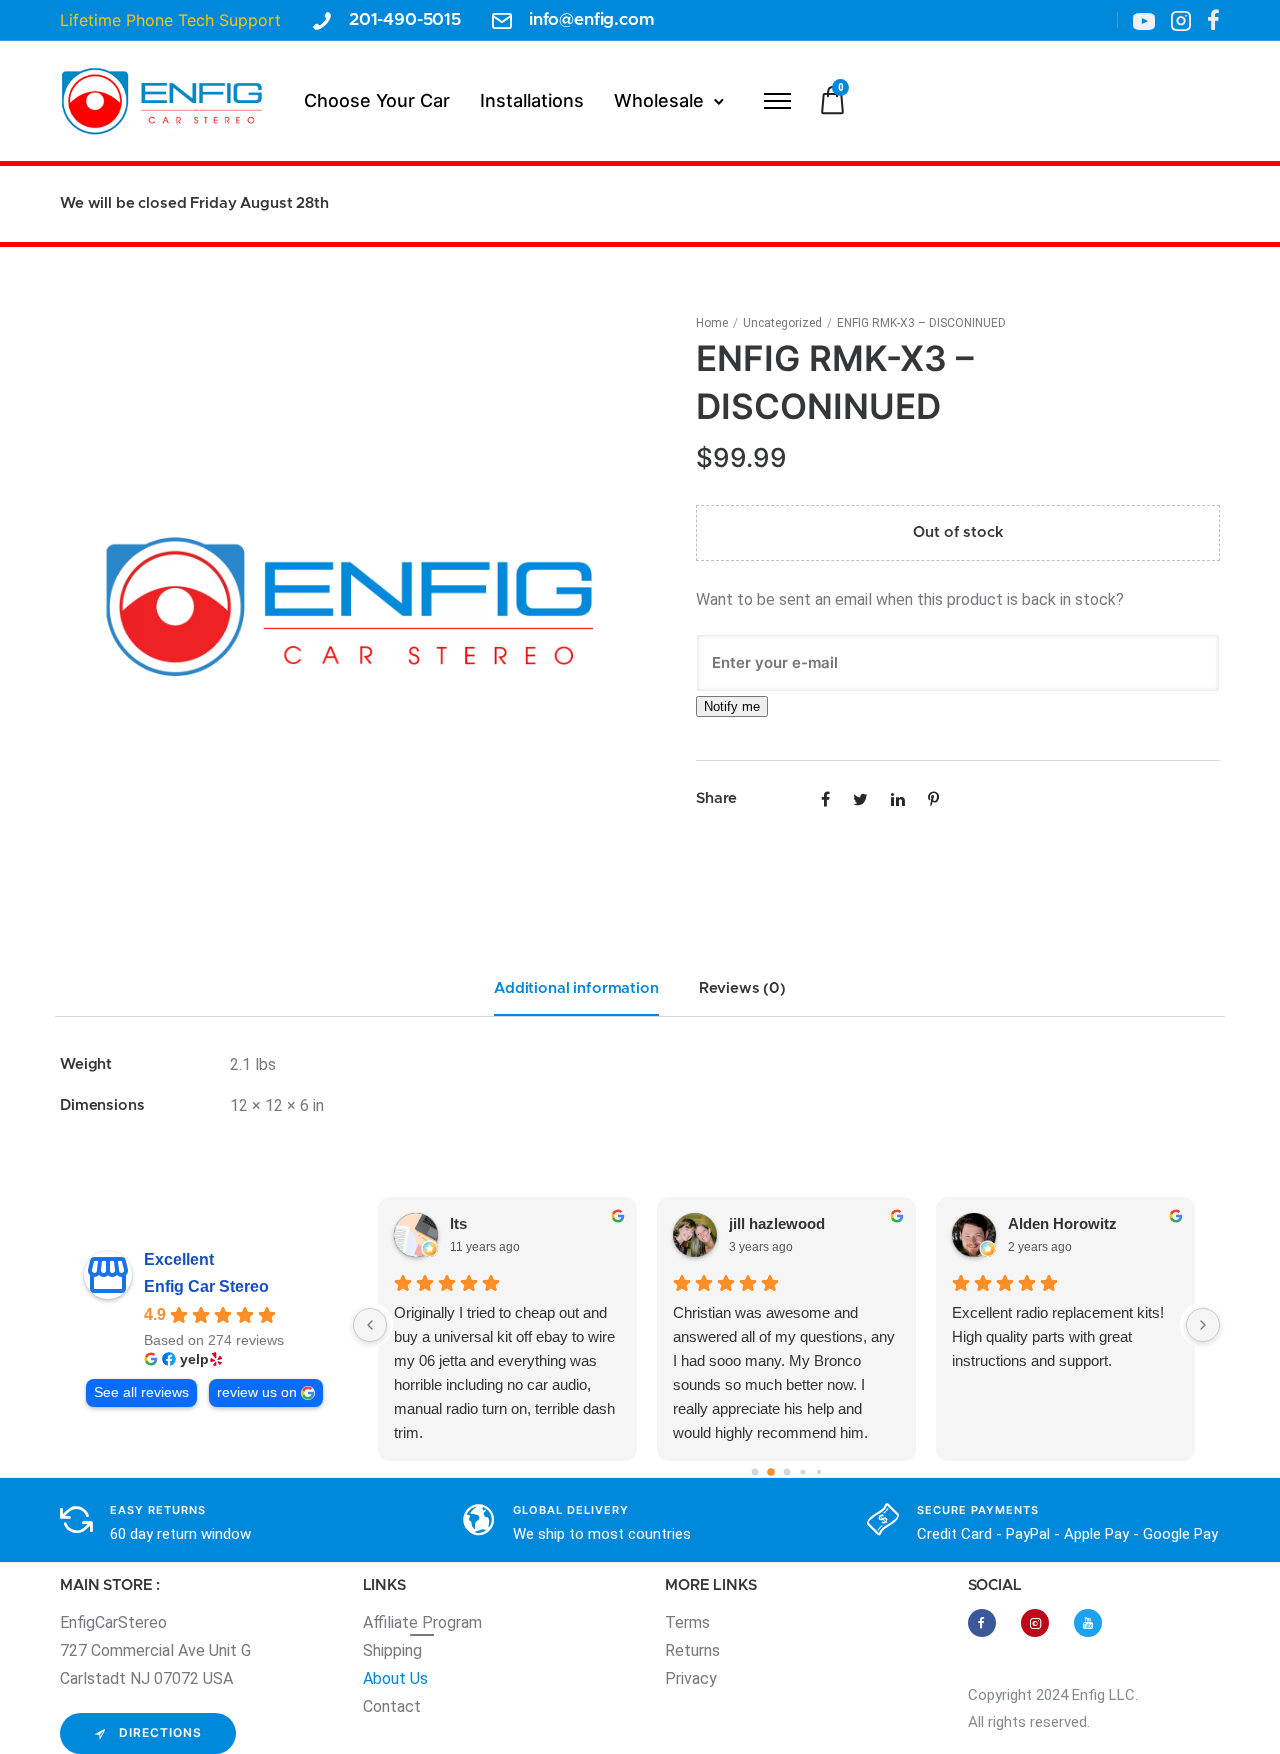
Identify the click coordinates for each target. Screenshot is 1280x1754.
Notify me (732, 706)
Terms (687, 1622)
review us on (257, 1392)
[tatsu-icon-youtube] (1088, 1623)
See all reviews (141, 1392)
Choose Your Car (377, 100)
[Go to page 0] (754, 1472)
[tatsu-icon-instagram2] (1181, 20)
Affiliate (392, 1622)
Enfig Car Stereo (206, 1286)
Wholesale (659, 100)
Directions (160, 1732)
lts (458, 1223)
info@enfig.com (592, 19)
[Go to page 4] (818, 1472)
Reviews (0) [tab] (742, 988)
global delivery (571, 1510)
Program (452, 1622)
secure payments (978, 1510)
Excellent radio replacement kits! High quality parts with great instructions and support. (1058, 1336)
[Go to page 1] (771, 1472)
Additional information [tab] (576, 988)
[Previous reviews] (370, 1325)
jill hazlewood (777, 1223)
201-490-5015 (405, 19)
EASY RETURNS (158, 1510)
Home (712, 323)
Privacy (691, 1678)
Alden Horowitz (1062, 1223)
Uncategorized (782, 323)
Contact (392, 1706)
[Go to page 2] (786, 1472)
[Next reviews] (1203, 1325)
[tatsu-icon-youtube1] (1144, 20)
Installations (532, 100)
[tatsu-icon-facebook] (1213, 20)
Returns (692, 1650)
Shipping (392, 1650)
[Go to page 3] (802, 1471)
